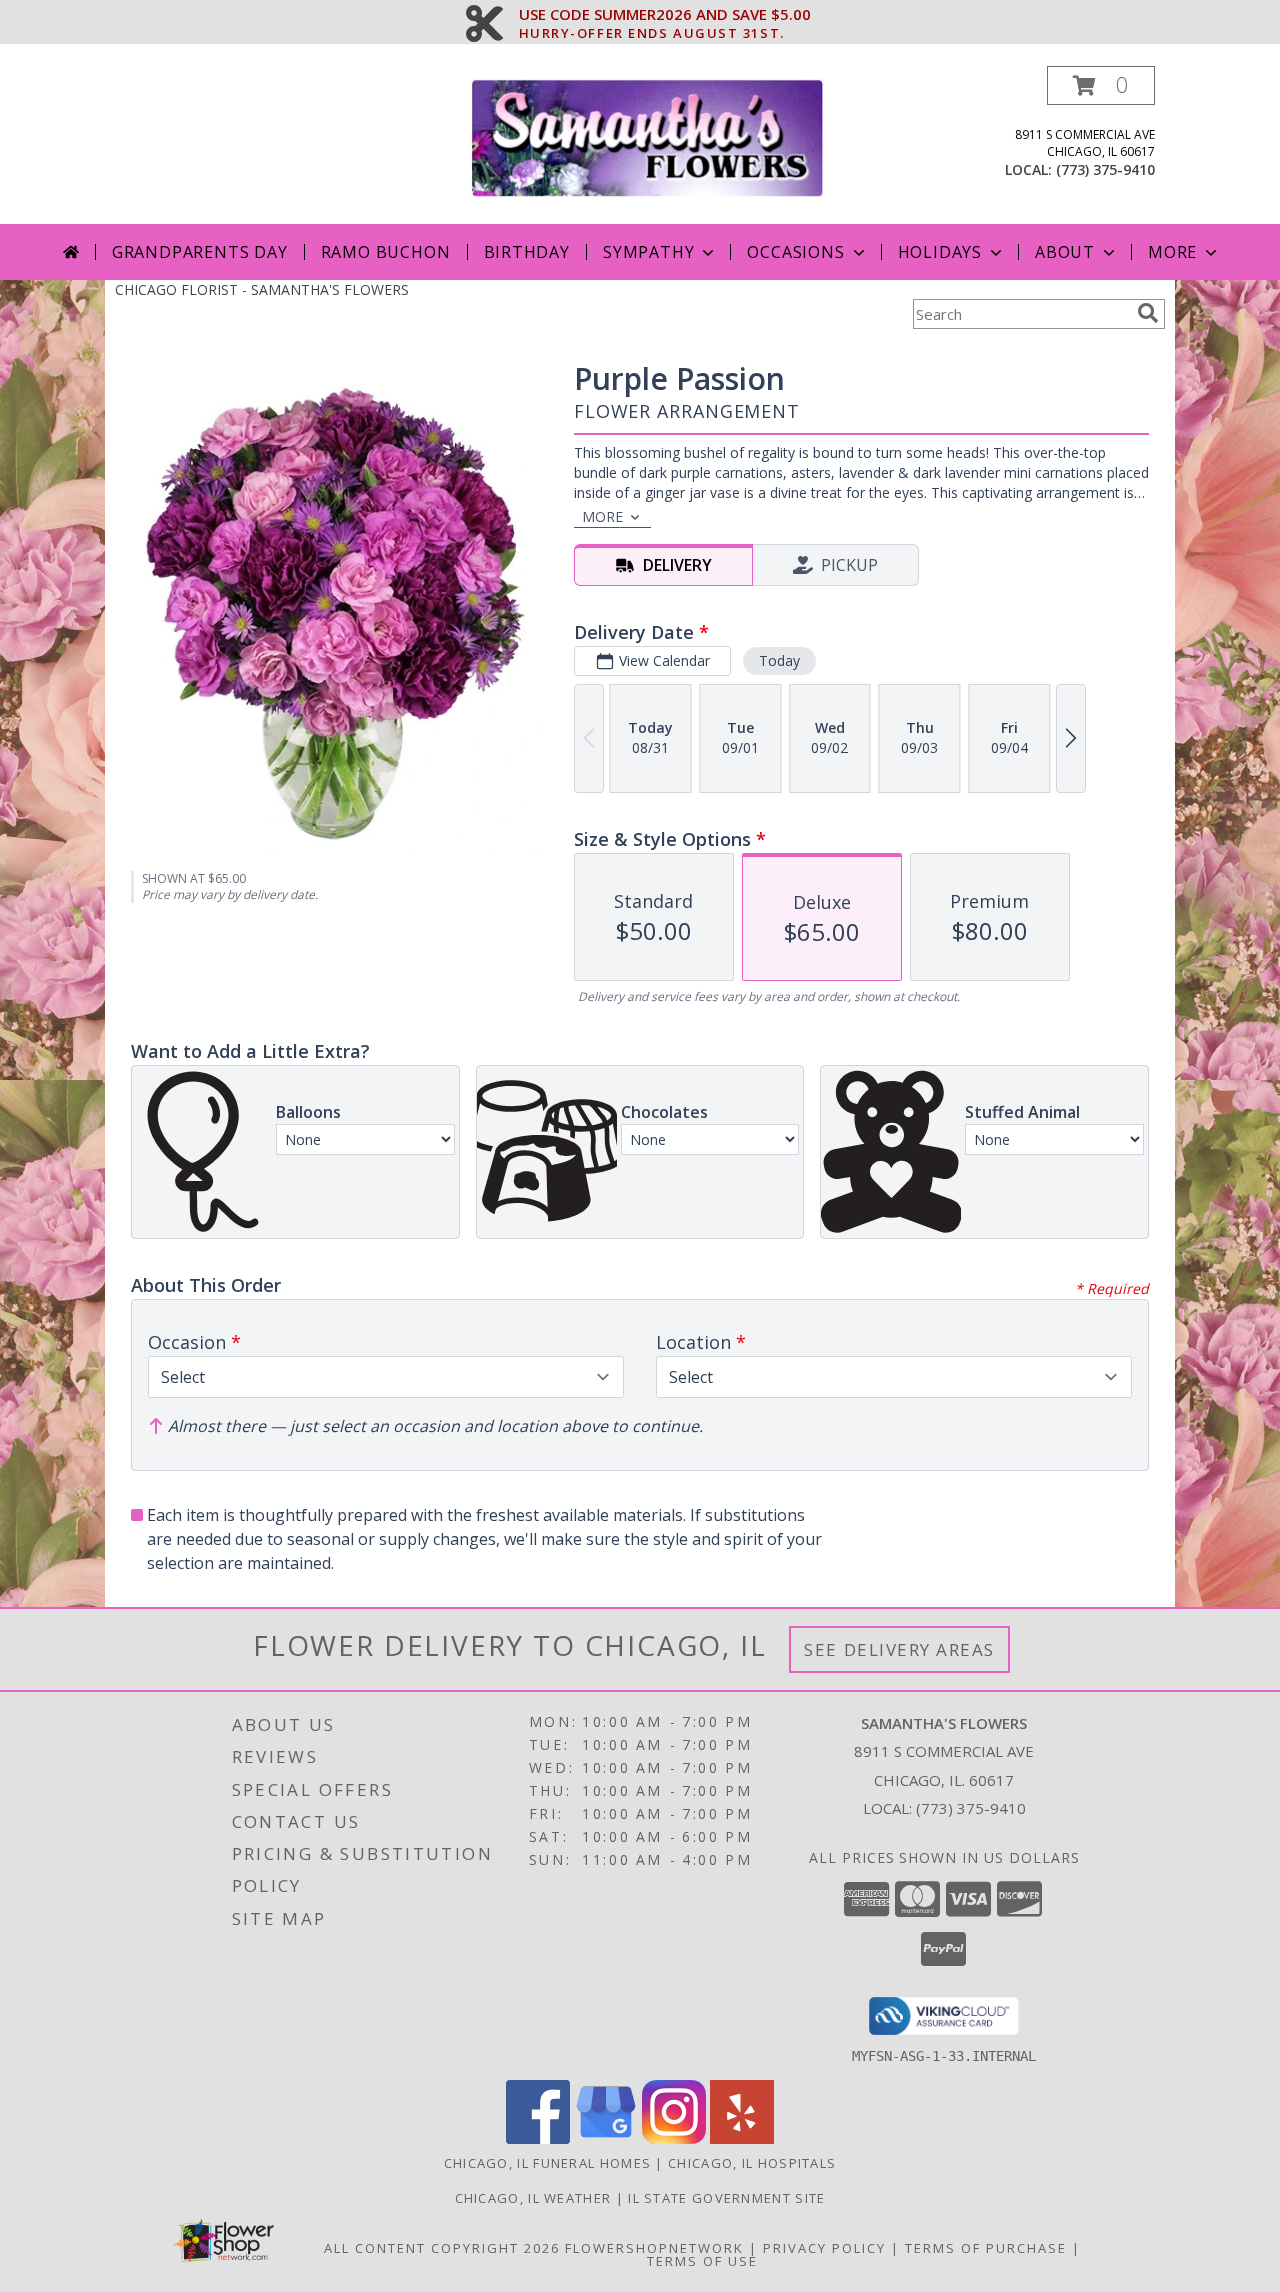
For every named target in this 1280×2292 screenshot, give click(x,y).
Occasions (795, 252)
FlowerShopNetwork (654, 2248)
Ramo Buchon (386, 252)
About (1065, 252)
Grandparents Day (200, 252)
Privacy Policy (824, 2248)
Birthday (527, 252)
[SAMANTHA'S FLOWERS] (647, 136)
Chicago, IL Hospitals (752, 2163)
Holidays (940, 252)
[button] (1101, 85)
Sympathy (648, 252)
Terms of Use (702, 2261)
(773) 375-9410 (1105, 169)
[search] (1148, 313)
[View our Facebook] (538, 2138)
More (1172, 252)
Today (779, 660)
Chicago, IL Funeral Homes (548, 2163)
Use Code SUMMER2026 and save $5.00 (665, 15)
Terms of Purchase (986, 2248)
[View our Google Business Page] (606, 2138)
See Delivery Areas (899, 1649)
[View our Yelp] (742, 2138)
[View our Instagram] (674, 2138)
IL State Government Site (726, 2198)
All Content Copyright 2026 (442, 2248)
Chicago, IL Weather (533, 2198)
